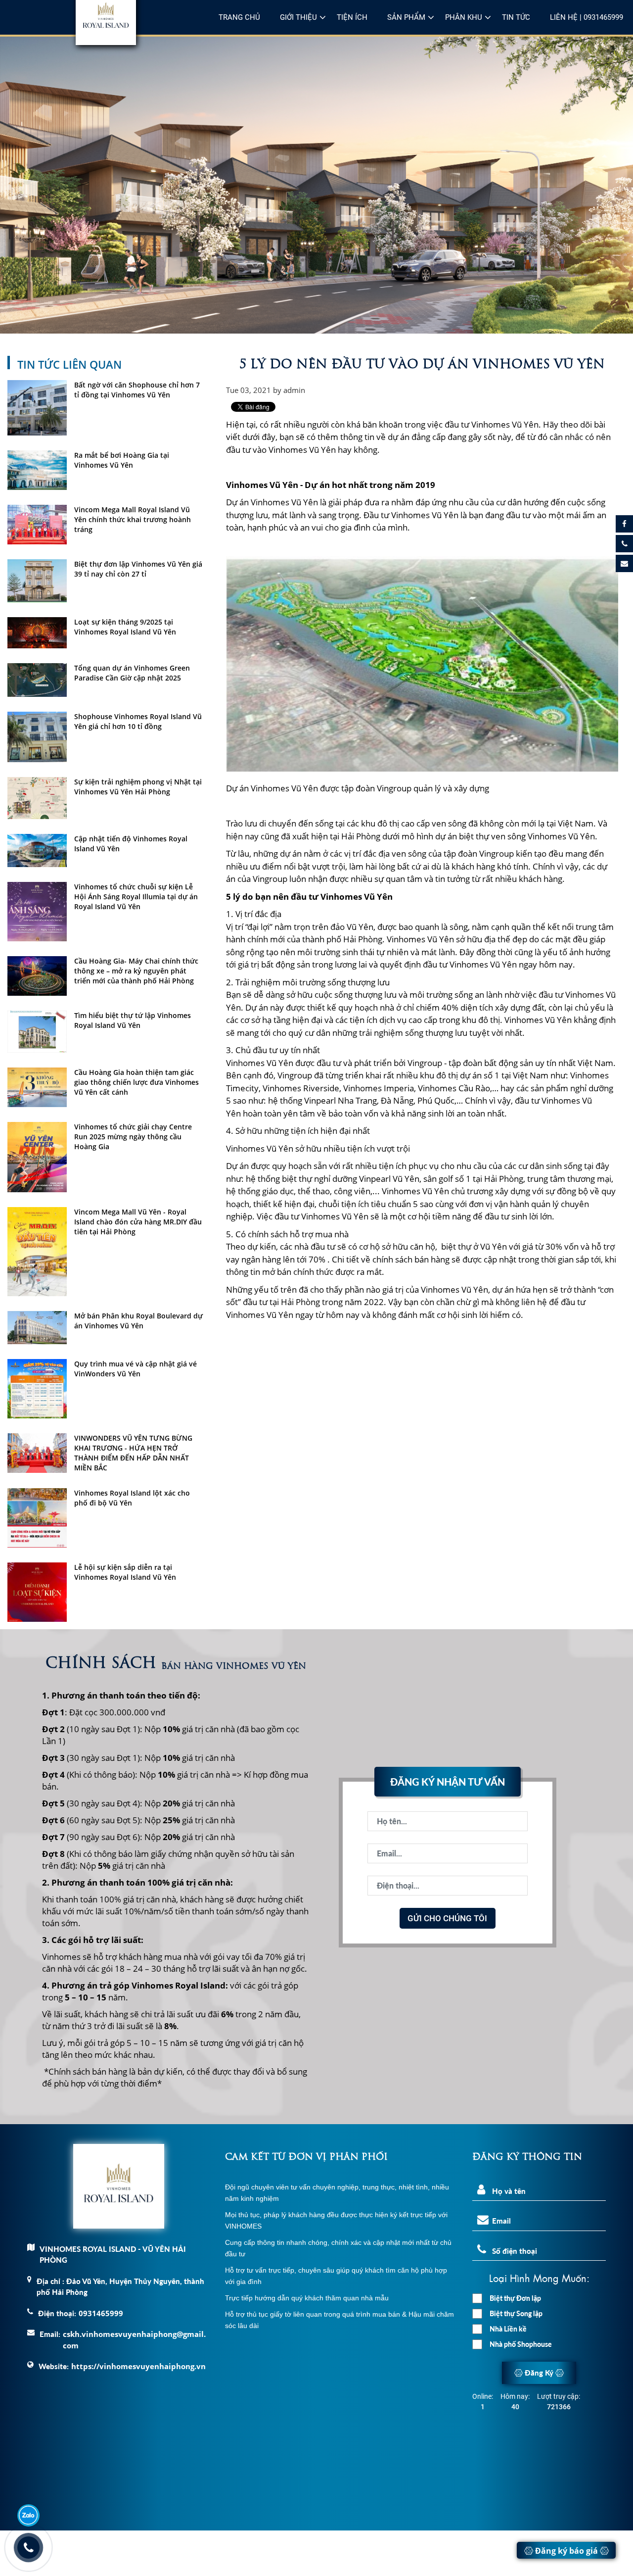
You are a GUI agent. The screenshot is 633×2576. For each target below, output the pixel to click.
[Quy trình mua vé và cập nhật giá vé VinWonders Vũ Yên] (37, 1389)
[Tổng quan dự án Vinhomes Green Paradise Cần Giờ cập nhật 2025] (37, 680)
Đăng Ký (539, 2373)
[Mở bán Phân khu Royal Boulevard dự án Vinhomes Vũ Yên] (37, 1328)
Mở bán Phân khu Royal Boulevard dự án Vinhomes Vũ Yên (138, 1321)
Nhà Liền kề (508, 2329)
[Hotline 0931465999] (28, 2548)
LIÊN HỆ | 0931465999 (587, 17)
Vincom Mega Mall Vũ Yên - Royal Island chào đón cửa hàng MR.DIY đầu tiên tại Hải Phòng (138, 1222)
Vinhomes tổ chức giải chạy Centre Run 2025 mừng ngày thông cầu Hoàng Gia (133, 1137)
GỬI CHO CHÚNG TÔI (447, 1918)
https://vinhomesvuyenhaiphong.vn (138, 2366)
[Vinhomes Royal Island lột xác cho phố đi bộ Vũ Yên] (37, 1518)
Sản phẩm (406, 17)
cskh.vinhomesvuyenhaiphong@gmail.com (134, 2340)
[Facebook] (624, 524)
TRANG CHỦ (239, 17)
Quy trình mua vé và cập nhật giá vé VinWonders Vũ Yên (136, 1369)
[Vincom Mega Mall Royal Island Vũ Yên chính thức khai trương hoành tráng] (37, 525)
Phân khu (464, 17)
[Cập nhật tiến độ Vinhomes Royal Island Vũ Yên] (37, 851)
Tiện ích (352, 17)
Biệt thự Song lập (516, 2313)
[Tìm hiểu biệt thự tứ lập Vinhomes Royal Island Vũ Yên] (37, 1032)
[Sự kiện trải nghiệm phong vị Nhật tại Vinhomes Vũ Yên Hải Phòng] (37, 798)
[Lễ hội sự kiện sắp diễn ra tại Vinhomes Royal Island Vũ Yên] (37, 1592)
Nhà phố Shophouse (521, 2344)
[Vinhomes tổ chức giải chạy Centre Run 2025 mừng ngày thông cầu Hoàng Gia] (37, 1157)
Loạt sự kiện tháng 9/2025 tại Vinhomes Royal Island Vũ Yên (125, 627)
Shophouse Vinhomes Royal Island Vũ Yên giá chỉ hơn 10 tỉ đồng (138, 721)
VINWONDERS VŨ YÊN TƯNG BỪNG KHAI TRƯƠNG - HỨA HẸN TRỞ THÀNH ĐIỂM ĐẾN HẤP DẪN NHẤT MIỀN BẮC (133, 1453)
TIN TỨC (516, 17)
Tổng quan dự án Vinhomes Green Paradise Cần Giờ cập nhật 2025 (132, 673)
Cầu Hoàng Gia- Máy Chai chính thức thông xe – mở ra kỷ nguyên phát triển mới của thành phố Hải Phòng (136, 971)
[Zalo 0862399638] (28, 2515)
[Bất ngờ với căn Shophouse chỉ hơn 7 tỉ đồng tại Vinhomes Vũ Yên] (37, 408)
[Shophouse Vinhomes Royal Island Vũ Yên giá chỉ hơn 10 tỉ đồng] (37, 737)
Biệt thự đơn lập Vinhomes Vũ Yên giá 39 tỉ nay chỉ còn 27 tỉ (138, 569)
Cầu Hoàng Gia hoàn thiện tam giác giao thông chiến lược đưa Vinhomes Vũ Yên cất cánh (136, 1082)
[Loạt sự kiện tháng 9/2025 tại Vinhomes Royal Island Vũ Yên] (37, 633)
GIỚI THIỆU (298, 17)
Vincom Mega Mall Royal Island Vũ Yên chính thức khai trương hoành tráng (133, 519)
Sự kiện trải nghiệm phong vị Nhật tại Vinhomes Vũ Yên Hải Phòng (138, 787)
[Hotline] (624, 544)
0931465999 (101, 2313)
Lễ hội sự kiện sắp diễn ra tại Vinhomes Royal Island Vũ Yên (125, 1572)
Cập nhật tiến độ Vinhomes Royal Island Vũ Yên (131, 844)
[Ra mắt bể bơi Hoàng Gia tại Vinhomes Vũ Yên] (37, 470)
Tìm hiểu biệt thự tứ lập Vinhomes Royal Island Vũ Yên (133, 1020)
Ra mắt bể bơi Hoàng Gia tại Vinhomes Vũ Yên (122, 460)
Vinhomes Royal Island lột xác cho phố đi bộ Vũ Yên (132, 1498)
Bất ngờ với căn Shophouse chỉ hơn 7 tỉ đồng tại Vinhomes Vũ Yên (137, 390)
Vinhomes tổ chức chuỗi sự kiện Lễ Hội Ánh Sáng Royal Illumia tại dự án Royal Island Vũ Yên (136, 897)
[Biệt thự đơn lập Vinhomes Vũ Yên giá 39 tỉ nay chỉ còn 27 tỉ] (37, 581)
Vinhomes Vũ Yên (505, 424)
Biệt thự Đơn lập (515, 2298)
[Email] (624, 563)
